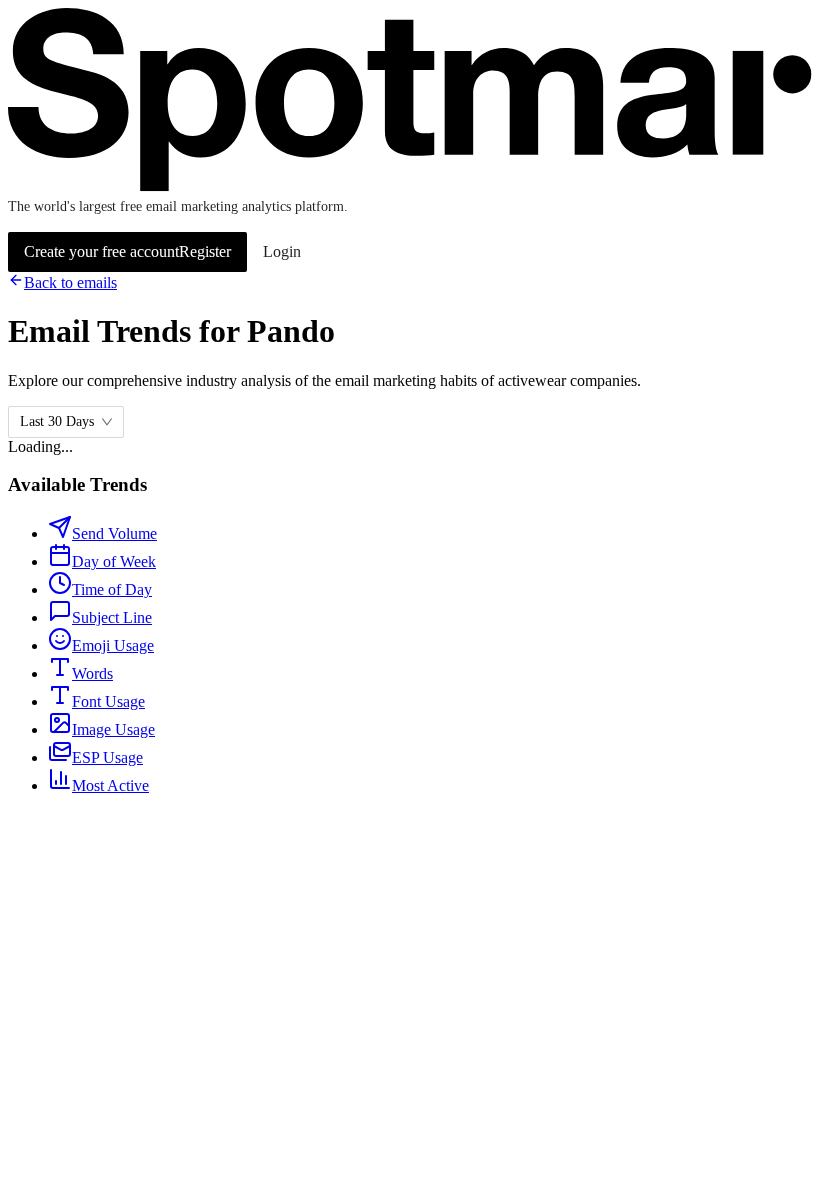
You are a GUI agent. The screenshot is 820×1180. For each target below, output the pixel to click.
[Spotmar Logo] (410, 186)
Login (282, 251)
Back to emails (70, 282)
